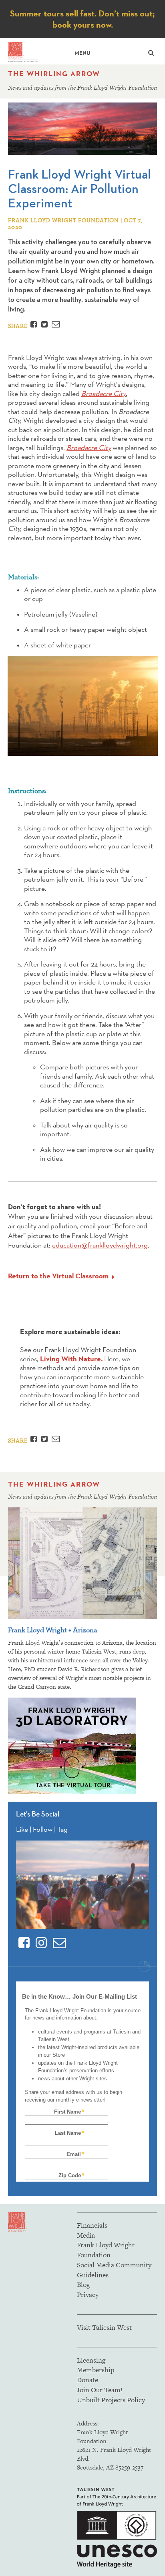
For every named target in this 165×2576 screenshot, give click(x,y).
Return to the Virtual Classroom (58, 1276)
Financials (92, 2225)
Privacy (88, 2295)
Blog (83, 2285)
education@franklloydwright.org (100, 1245)
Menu (82, 53)
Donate (88, 2380)
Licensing (91, 2360)
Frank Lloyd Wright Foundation (106, 2250)
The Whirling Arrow (54, 74)
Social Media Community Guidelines (114, 2270)
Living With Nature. (72, 1359)
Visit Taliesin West (104, 2327)
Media (86, 2235)
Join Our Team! (100, 2390)
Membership (96, 2370)
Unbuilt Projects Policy (111, 2400)
